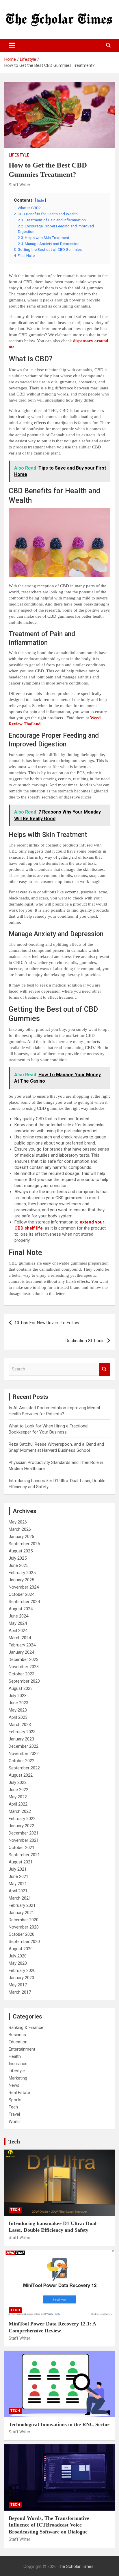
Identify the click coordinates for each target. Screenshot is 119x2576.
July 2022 (18, 1782)
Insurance (18, 2064)
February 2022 (22, 1819)
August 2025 (21, 1551)
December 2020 (24, 1920)
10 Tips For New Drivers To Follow (47, 1323)
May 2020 (18, 1963)
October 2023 (22, 1674)
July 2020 (18, 1956)
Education (18, 2042)
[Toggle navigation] (12, 45)
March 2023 (20, 1725)
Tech (13, 2107)
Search (105, 1369)
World (14, 2121)
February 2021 (22, 1905)
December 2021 (24, 1833)
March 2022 (20, 1811)
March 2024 (20, 1638)
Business (17, 2035)
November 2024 (24, 1587)
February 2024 (22, 1645)
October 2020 (22, 1934)
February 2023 (22, 1732)
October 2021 (22, 1848)
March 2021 (20, 1898)
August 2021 (21, 1862)
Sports (15, 2100)
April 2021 (18, 1891)
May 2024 (18, 1623)
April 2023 (18, 1717)
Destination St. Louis (85, 1341)
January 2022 (21, 1826)
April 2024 (18, 1631)
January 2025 (21, 1580)
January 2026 (21, 1537)
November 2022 (24, 1753)
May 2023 (18, 1710)
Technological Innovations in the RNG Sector (59, 2424)
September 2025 (24, 1544)
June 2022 (18, 1790)
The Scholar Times (76, 2566)
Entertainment (22, 2049)
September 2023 (24, 1681)
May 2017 (18, 1985)
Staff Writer (19, 185)
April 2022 (18, 1804)
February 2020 (22, 1970)
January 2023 (21, 1739)
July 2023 (18, 1696)
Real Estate (19, 2093)
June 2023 (18, 1703)
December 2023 (24, 1659)
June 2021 (18, 1876)
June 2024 (18, 1616)
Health (15, 2056)
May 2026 (18, 1522)
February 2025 (22, 1573)
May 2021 (18, 1884)
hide (40, 200)
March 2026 (20, 1529)
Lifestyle (19, 155)
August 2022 (21, 1775)
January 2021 (21, 1913)
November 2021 (24, 1840)
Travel (14, 2114)
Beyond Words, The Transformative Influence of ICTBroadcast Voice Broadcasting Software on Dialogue (49, 2525)
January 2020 (21, 1978)
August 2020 (21, 1949)
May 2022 (18, 1797)
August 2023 (21, 1688)
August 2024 (21, 1609)
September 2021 (24, 1855)
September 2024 (24, 1602)
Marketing (18, 2078)
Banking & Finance (26, 2027)
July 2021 (18, 1869)
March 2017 (20, 1992)
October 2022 (22, 1761)
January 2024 (21, 1652)
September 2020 (24, 1942)
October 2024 (22, 1594)
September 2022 (24, 1768)
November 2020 (24, 1927)
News (14, 2085)
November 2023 (24, 1667)
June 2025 (18, 1565)
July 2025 (18, 1558)
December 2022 (24, 1746)
